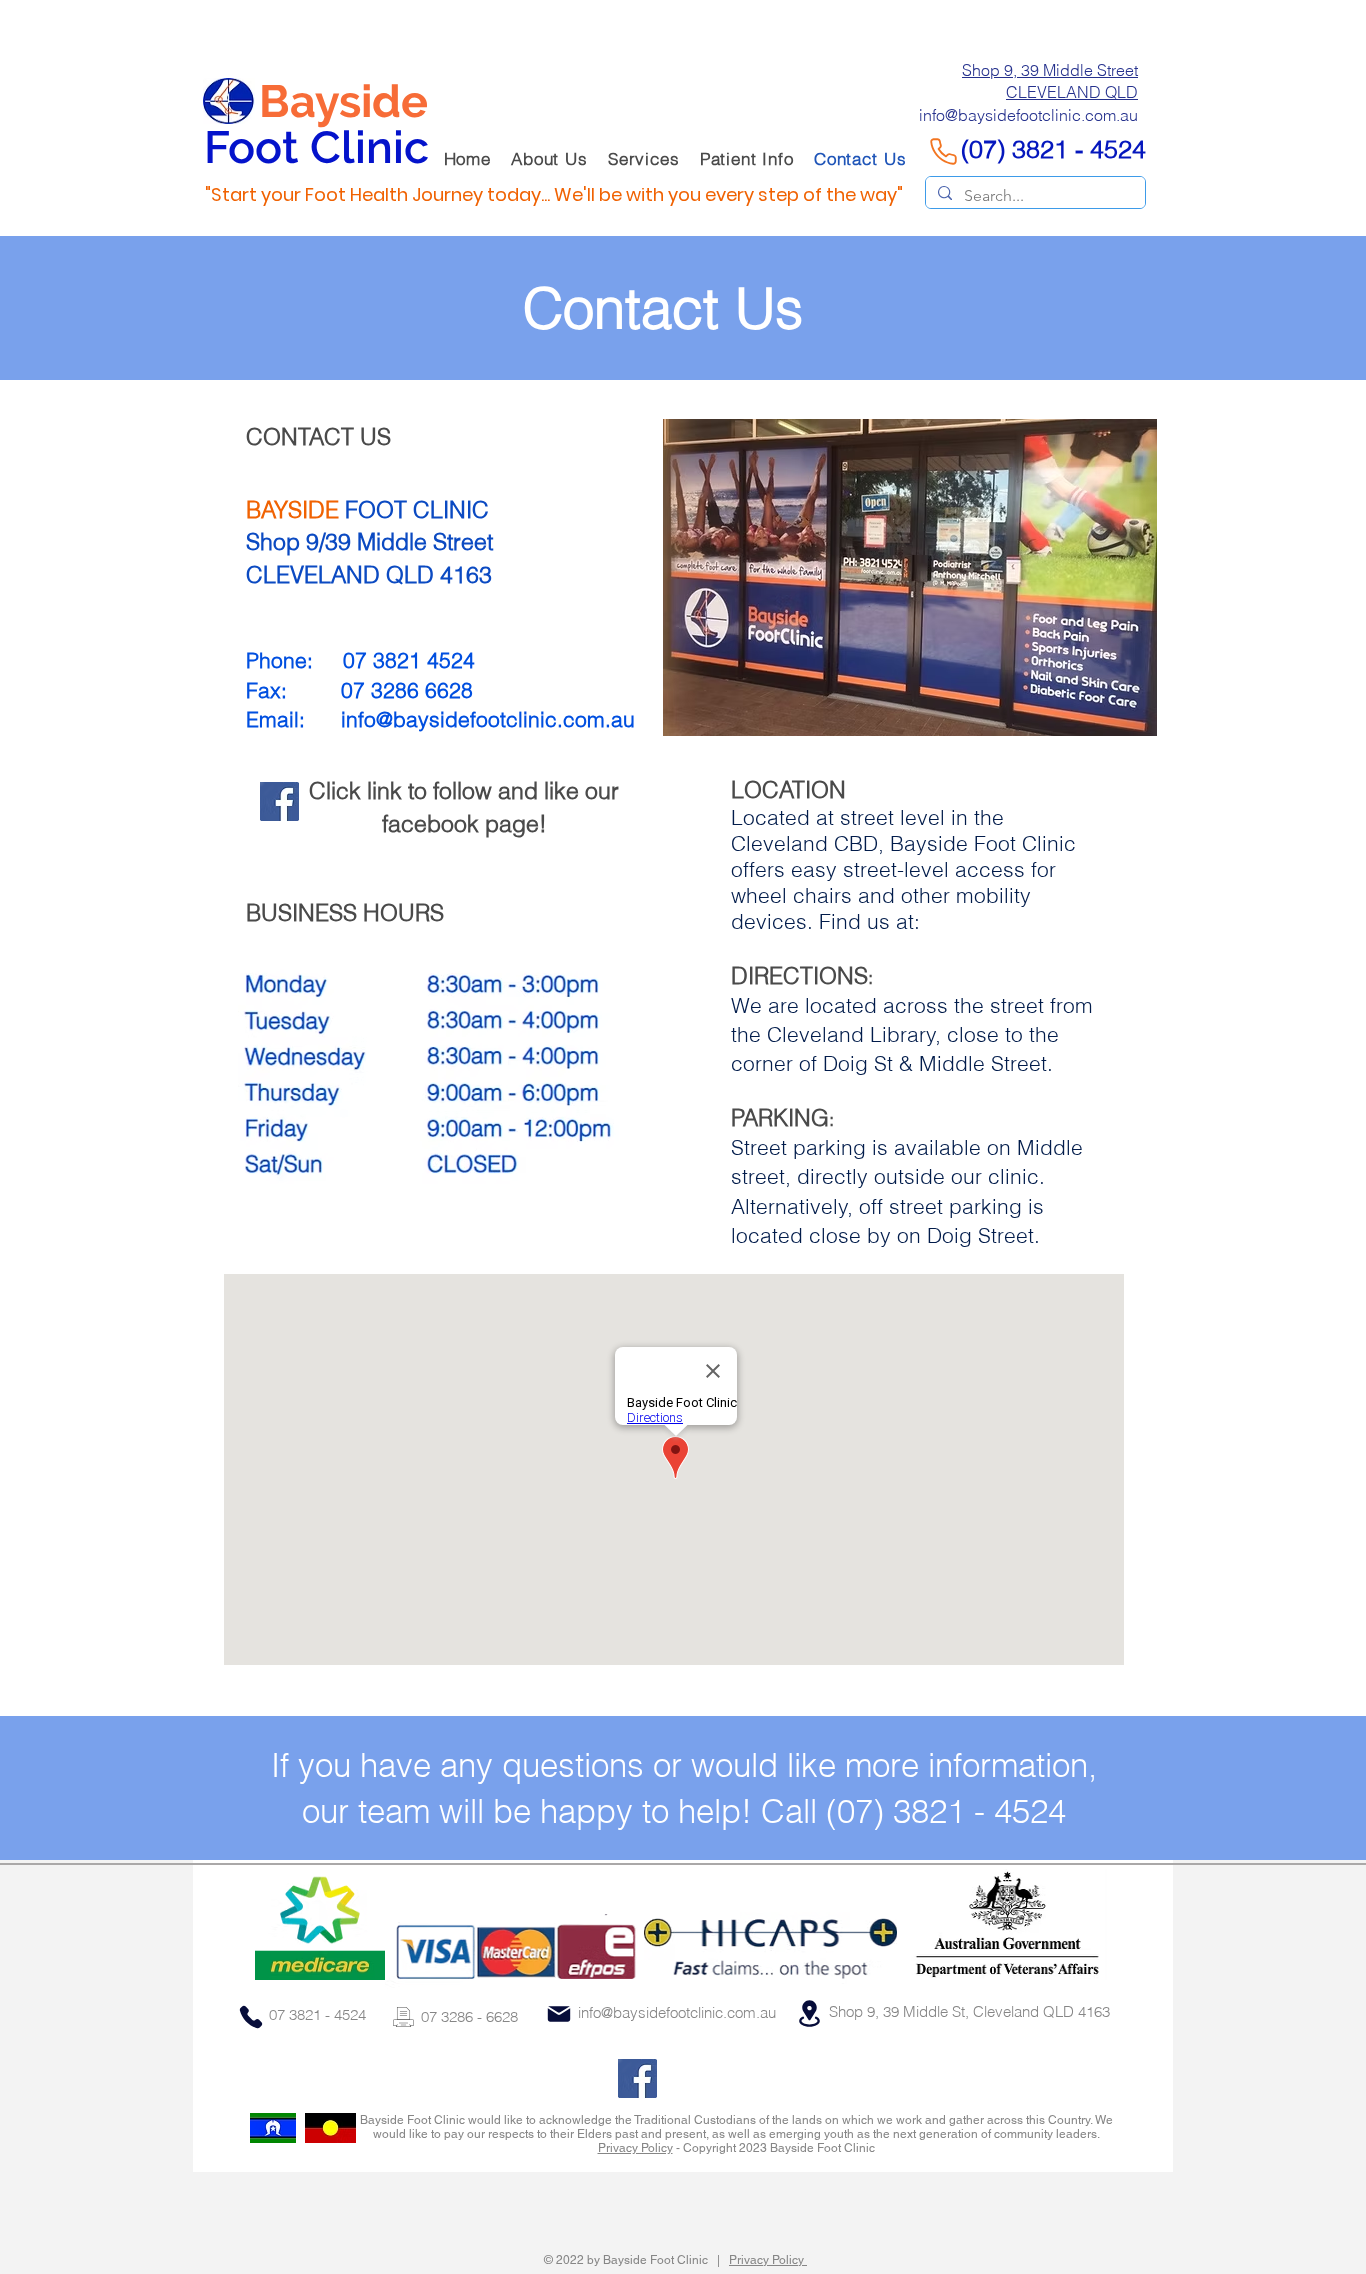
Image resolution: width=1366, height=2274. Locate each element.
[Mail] (558, 2013)
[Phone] (250, 2016)
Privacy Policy (635, 2148)
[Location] (809, 2013)
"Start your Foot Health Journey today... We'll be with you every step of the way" (554, 194)
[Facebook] (279, 801)
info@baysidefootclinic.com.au (488, 719)
